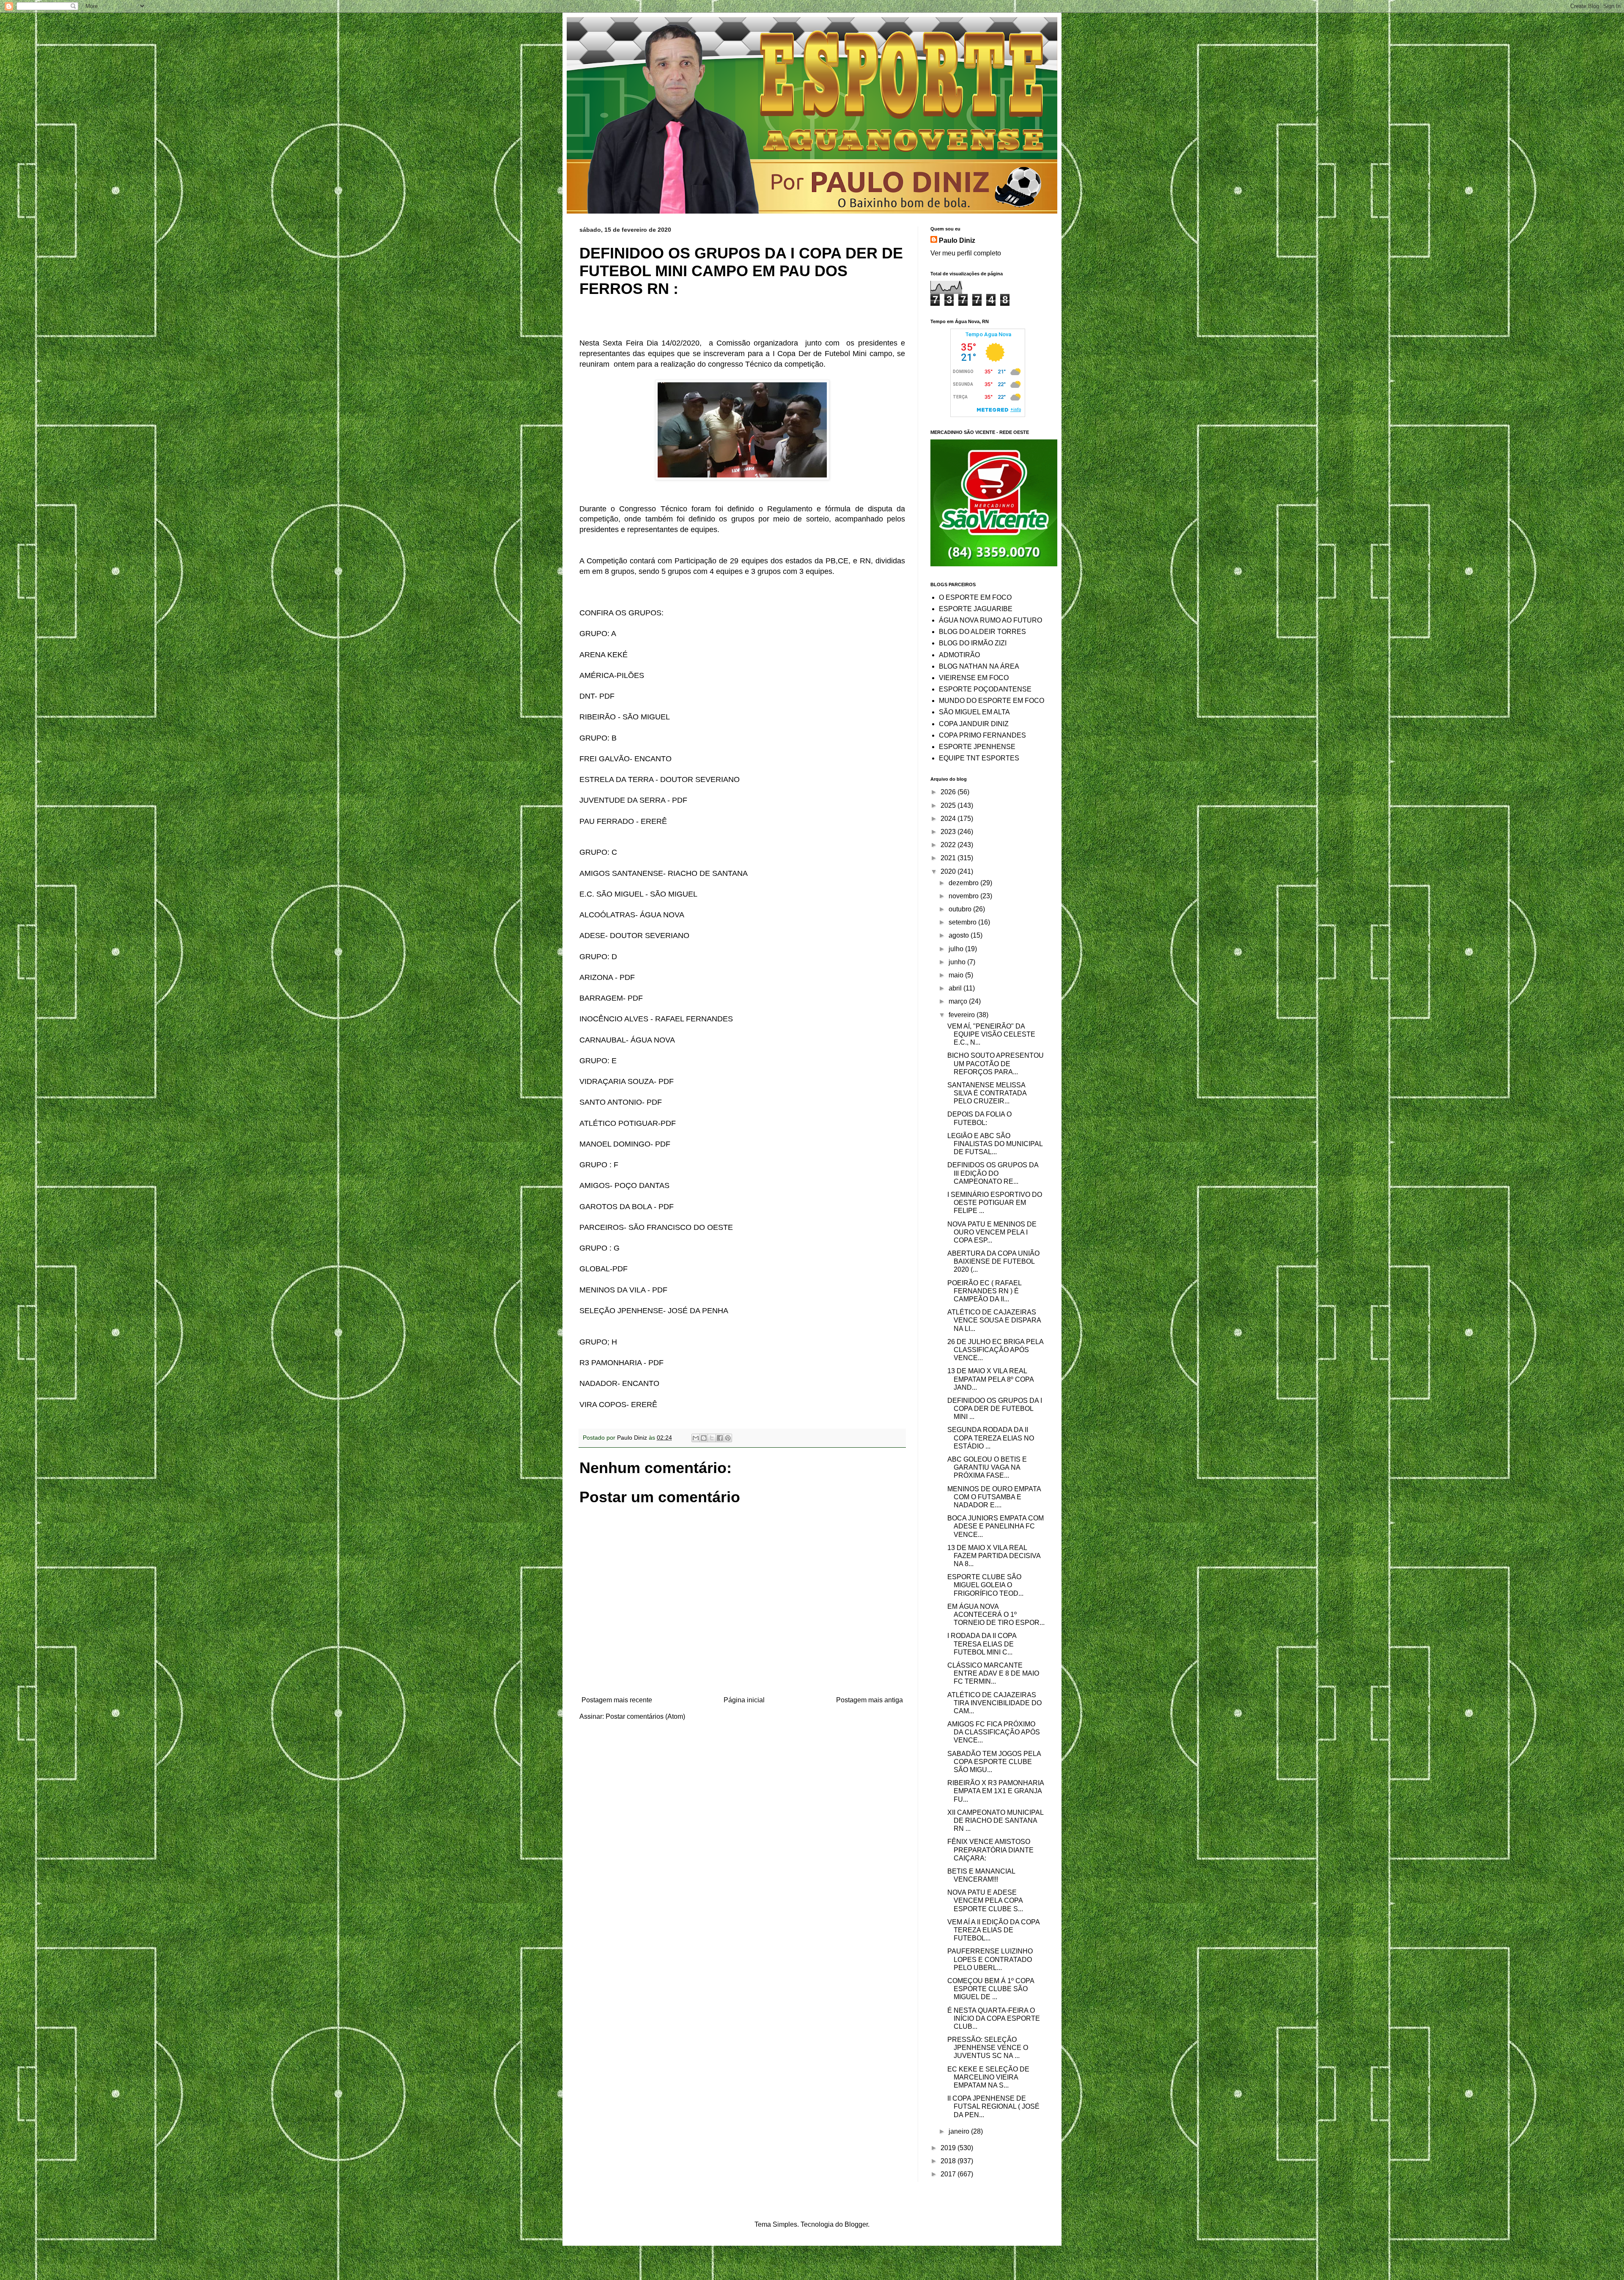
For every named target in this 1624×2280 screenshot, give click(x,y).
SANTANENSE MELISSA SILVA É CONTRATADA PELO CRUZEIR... (987, 1093)
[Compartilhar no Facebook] (720, 1438)
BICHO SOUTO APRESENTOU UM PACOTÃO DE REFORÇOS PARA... (996, 1063)
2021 (949, 858)
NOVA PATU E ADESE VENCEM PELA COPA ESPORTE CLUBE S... (985, 1900)
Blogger (856, 2224)
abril (956, 988)
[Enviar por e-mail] (696, 1438)
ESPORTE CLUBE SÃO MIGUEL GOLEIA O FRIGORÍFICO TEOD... (985, 1585)
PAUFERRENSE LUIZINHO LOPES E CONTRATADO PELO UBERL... (990, 1959)
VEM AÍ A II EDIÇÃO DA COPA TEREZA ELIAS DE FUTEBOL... (993, 1930)
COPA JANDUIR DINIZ (974, 724)
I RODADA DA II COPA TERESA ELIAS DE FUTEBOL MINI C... (982, 1644)
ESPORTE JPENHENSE (977, 747)
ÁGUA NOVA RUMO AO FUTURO (990, 620)
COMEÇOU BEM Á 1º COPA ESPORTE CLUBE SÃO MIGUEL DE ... (991, 1989)
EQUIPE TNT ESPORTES (979, 758)
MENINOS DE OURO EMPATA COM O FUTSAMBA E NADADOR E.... (994, 1497)
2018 (949, 2161)
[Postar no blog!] (704, 1438)
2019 (949, 2148)
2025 (949, 805)
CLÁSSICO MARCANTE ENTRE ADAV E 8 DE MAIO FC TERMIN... (993, 1673)
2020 (949, 871)
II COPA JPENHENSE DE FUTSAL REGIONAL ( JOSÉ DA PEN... (993, 2106)
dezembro (964, 883)
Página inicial (744, 1700)
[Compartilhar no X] (712, 1438)
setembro (963, 922)
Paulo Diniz (957, 240)
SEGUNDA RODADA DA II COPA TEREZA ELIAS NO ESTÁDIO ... (991, 1438)
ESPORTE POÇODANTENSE (985, 689)
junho (958, 962)
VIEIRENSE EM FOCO (974, 678)
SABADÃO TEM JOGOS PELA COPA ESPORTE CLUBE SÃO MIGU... (994, 1762)
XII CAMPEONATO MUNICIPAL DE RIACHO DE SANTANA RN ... (995, 1820)
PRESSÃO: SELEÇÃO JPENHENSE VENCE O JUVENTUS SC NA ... (988, 2048)
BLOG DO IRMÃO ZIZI (973, 643)
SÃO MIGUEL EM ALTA (974, 712)
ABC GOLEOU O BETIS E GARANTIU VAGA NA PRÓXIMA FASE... (987, 1467)
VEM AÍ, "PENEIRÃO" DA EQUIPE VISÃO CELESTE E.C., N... (991, 1034)
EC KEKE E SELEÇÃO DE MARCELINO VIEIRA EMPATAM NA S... (988, 2077)
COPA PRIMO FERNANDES (982, 735)
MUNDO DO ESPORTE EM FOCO (992, 701)
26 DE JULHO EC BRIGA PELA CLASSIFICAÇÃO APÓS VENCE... (995, 1350)
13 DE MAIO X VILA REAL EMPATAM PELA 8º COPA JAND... (990, 1379)
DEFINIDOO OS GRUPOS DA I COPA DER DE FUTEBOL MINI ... (995, 1409)
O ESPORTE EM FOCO (975, 597)
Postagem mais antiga (870, 1700)
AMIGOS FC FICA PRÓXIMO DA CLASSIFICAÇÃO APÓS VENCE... (994, 1732)
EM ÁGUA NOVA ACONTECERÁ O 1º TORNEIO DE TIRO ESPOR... (996, 1615)
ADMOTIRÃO (959, 655)
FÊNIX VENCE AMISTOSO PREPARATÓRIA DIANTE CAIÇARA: (990, 1850)
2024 (949, 819)
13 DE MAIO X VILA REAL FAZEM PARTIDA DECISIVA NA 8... (994, 1556)
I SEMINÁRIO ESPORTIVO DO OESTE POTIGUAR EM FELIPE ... (995, 1203)
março (959, 1001)
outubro (961, 909)
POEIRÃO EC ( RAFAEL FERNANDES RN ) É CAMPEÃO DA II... (984, 1291)
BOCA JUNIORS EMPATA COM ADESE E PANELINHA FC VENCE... (996, 1526)
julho (957, 949)
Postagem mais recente (617, 1700)
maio (957, 975)
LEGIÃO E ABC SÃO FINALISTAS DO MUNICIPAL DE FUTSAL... (995, 1144)
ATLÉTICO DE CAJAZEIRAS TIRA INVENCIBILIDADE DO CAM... (994, 1703)
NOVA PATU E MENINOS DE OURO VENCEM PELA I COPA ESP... (992, 1232)
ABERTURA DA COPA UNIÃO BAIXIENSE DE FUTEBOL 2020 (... (993, 1261)
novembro (964, 896)
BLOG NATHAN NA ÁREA (979, 666)
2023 (949, 832)
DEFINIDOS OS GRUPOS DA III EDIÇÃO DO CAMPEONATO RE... (993, 1173)
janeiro (960, 2131)
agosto (960, 935)
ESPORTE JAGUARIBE (976, 609)
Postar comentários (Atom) (645, 1716)
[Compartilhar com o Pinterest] (728, 1438)
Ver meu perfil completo (966, 253)
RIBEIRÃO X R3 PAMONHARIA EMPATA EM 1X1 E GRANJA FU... (996, 1791)
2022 (949, 845)
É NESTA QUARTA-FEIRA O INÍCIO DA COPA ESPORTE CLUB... (994, 2018)
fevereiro (963, 1015)
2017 (949, 2174)
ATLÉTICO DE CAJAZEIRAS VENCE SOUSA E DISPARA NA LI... (994, 1320)
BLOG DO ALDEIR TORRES (982, 632)
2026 (949, 792)
